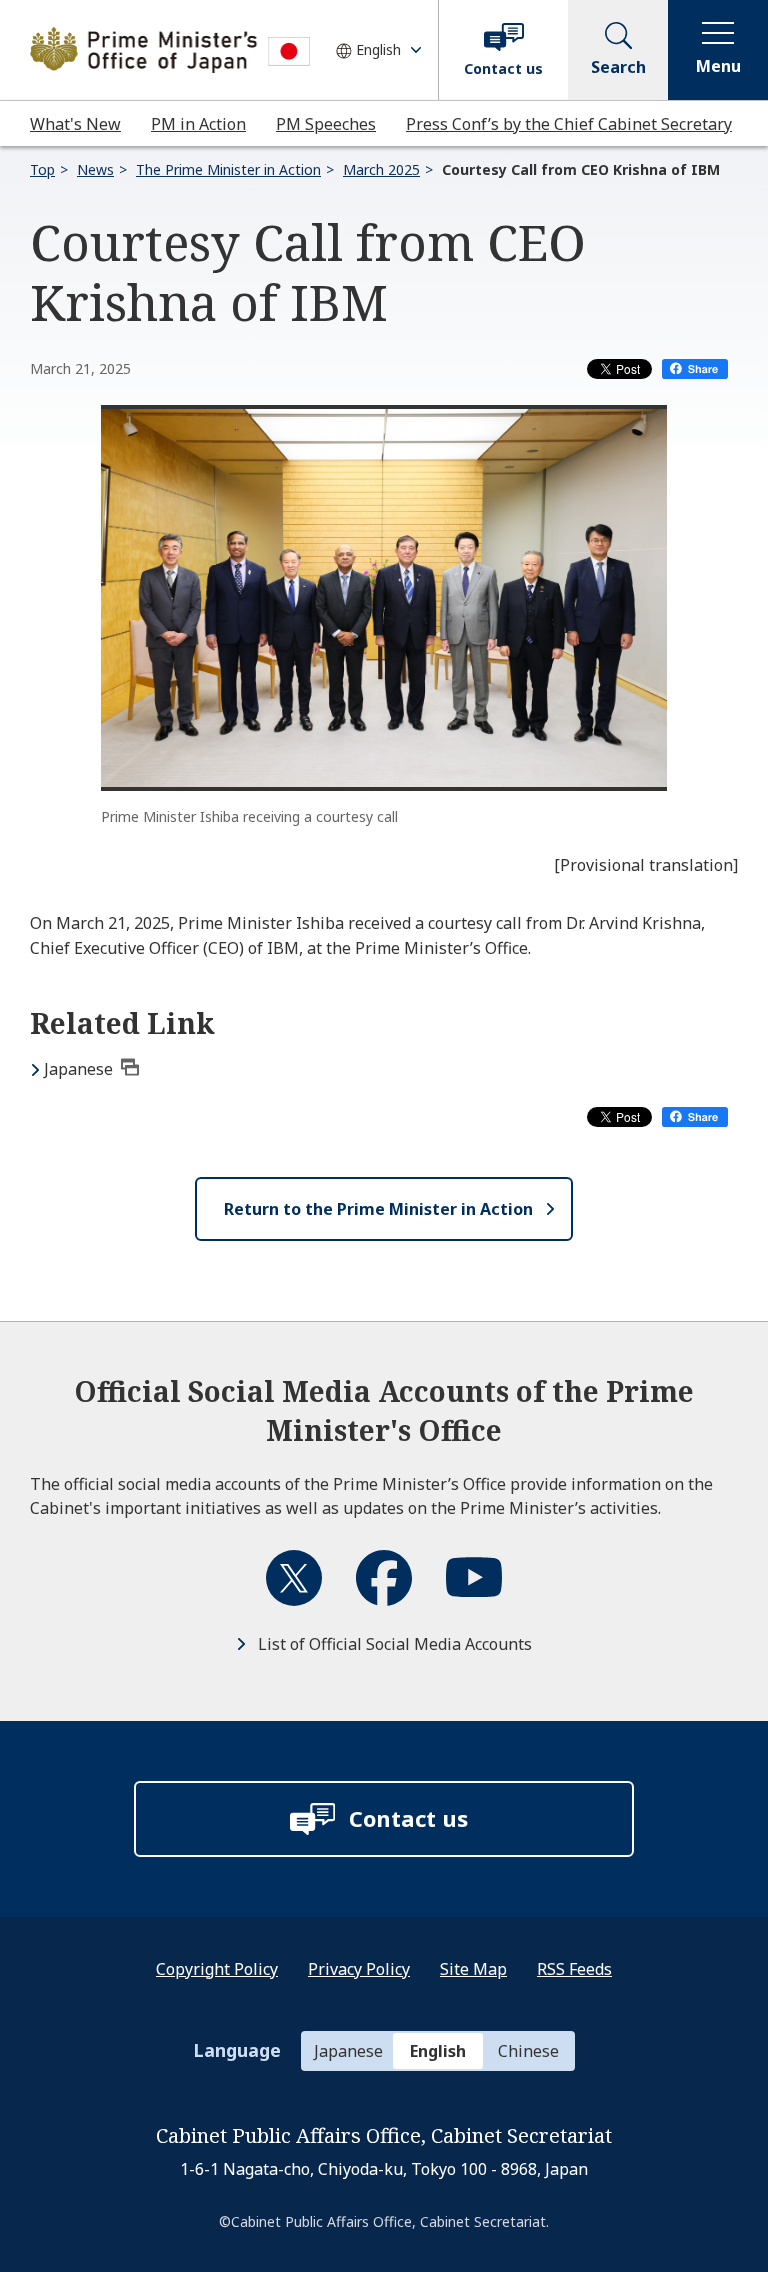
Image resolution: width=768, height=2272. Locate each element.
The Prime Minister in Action (228, 169)
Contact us (503, 68)
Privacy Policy (359, 1969)
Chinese (528, 2051)
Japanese (78, 1069)
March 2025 (381, 169)
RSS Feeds (574, 1969)
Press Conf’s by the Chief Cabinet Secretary (569, 124)
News (95, 169)
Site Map (473, 1969)
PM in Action (198, 124)
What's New (75, 124)
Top (42, 169)
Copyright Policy (217, 1969)
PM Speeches (326, 124)
